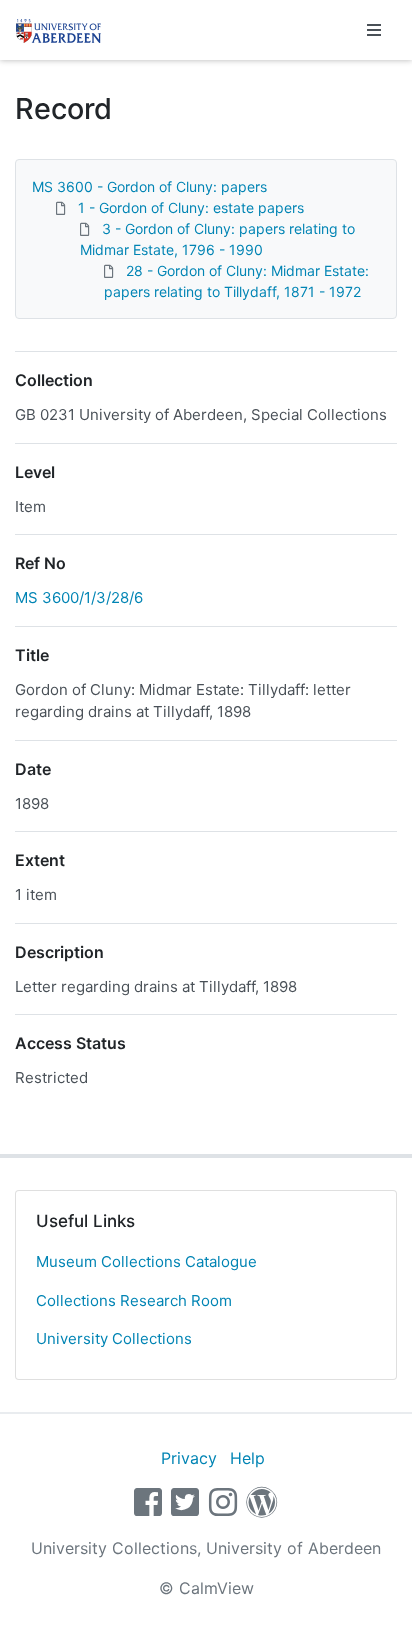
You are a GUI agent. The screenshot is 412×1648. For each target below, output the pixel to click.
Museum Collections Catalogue (146, 1261)
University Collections (114, 1338)
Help (247, 1458)
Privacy (189, 1458)
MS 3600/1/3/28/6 (79, 597)
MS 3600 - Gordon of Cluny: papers (149, 186)
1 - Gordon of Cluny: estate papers (191, 207)
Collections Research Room (134, 1300)
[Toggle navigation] (374, 30)
